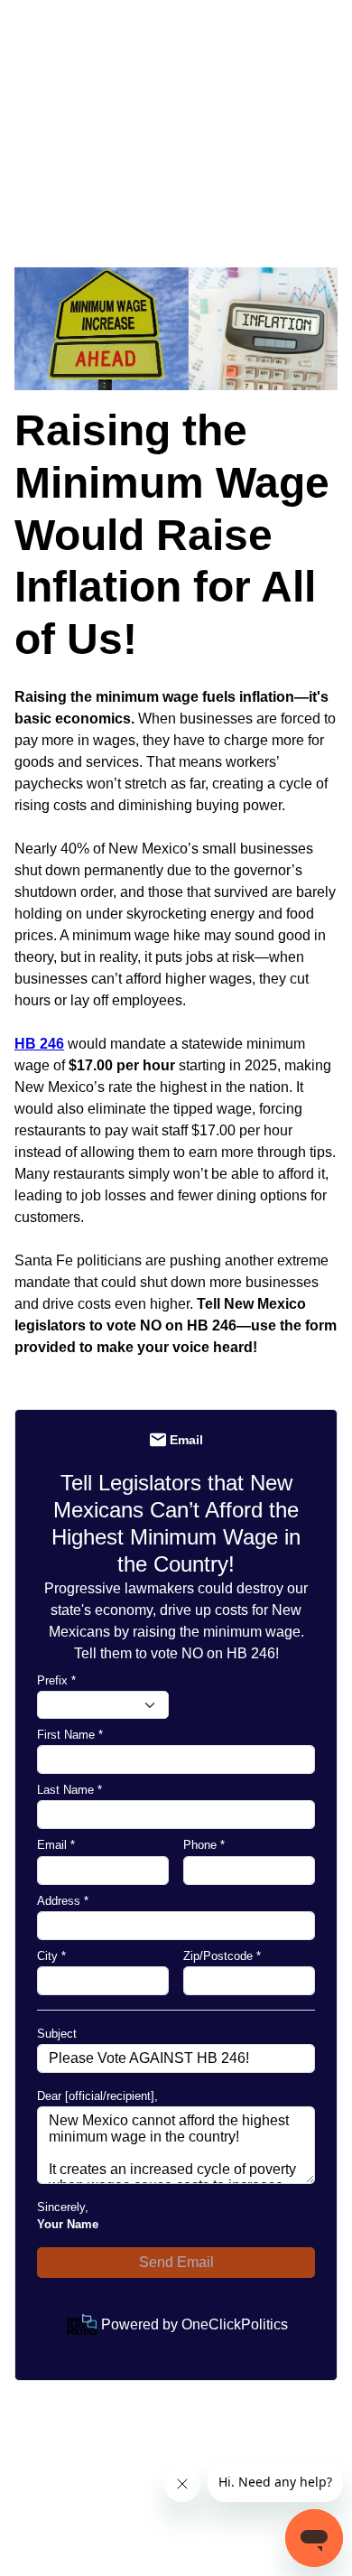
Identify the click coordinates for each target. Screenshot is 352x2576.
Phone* (204, 1845)
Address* (63, 1901)
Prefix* (56, 1680)
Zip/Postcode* (222, 1956)
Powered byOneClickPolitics (195, 2324)
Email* (56, 1845)
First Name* (70, 1735)
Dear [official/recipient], (97, 2096)
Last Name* (69, 1790)
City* (51, 1956)
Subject (57, 2034)
